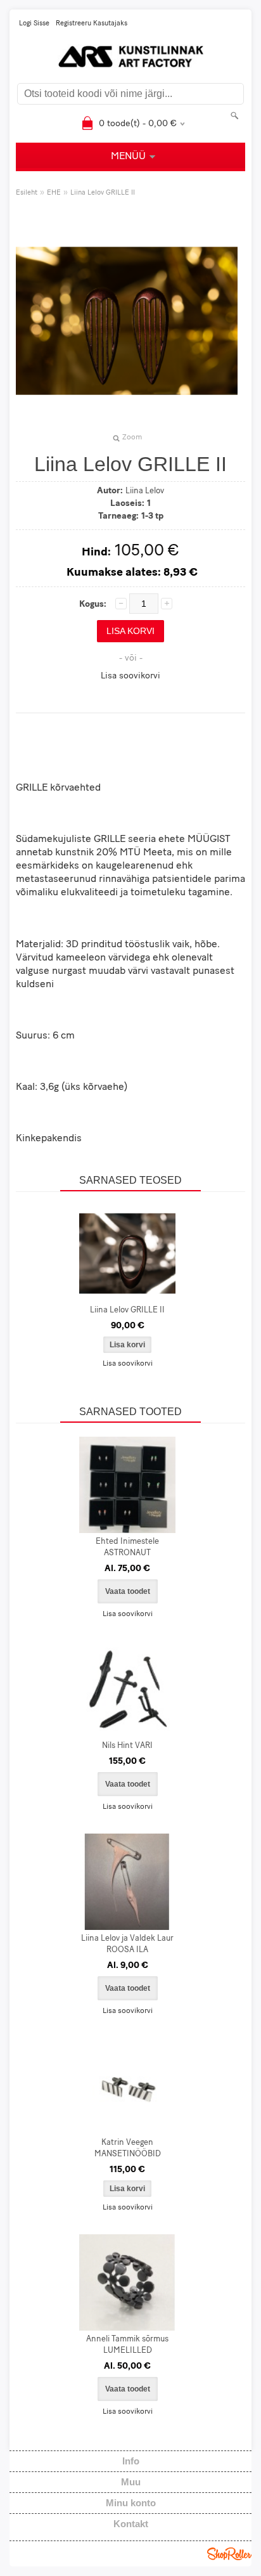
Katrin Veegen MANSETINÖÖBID (128, 2148)
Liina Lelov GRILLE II (103, 193)
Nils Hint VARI (127, 1746)
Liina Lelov (145, 491)
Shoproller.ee (229, 2554)
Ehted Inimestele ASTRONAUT (127, 1547)
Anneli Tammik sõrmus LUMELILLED (127, 2345)
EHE (54, 193)
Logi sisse (34, 24)
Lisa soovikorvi (130, 676)
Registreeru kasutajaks (92, 24)
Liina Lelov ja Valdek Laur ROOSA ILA (127, 1944)
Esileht (27, 193)
